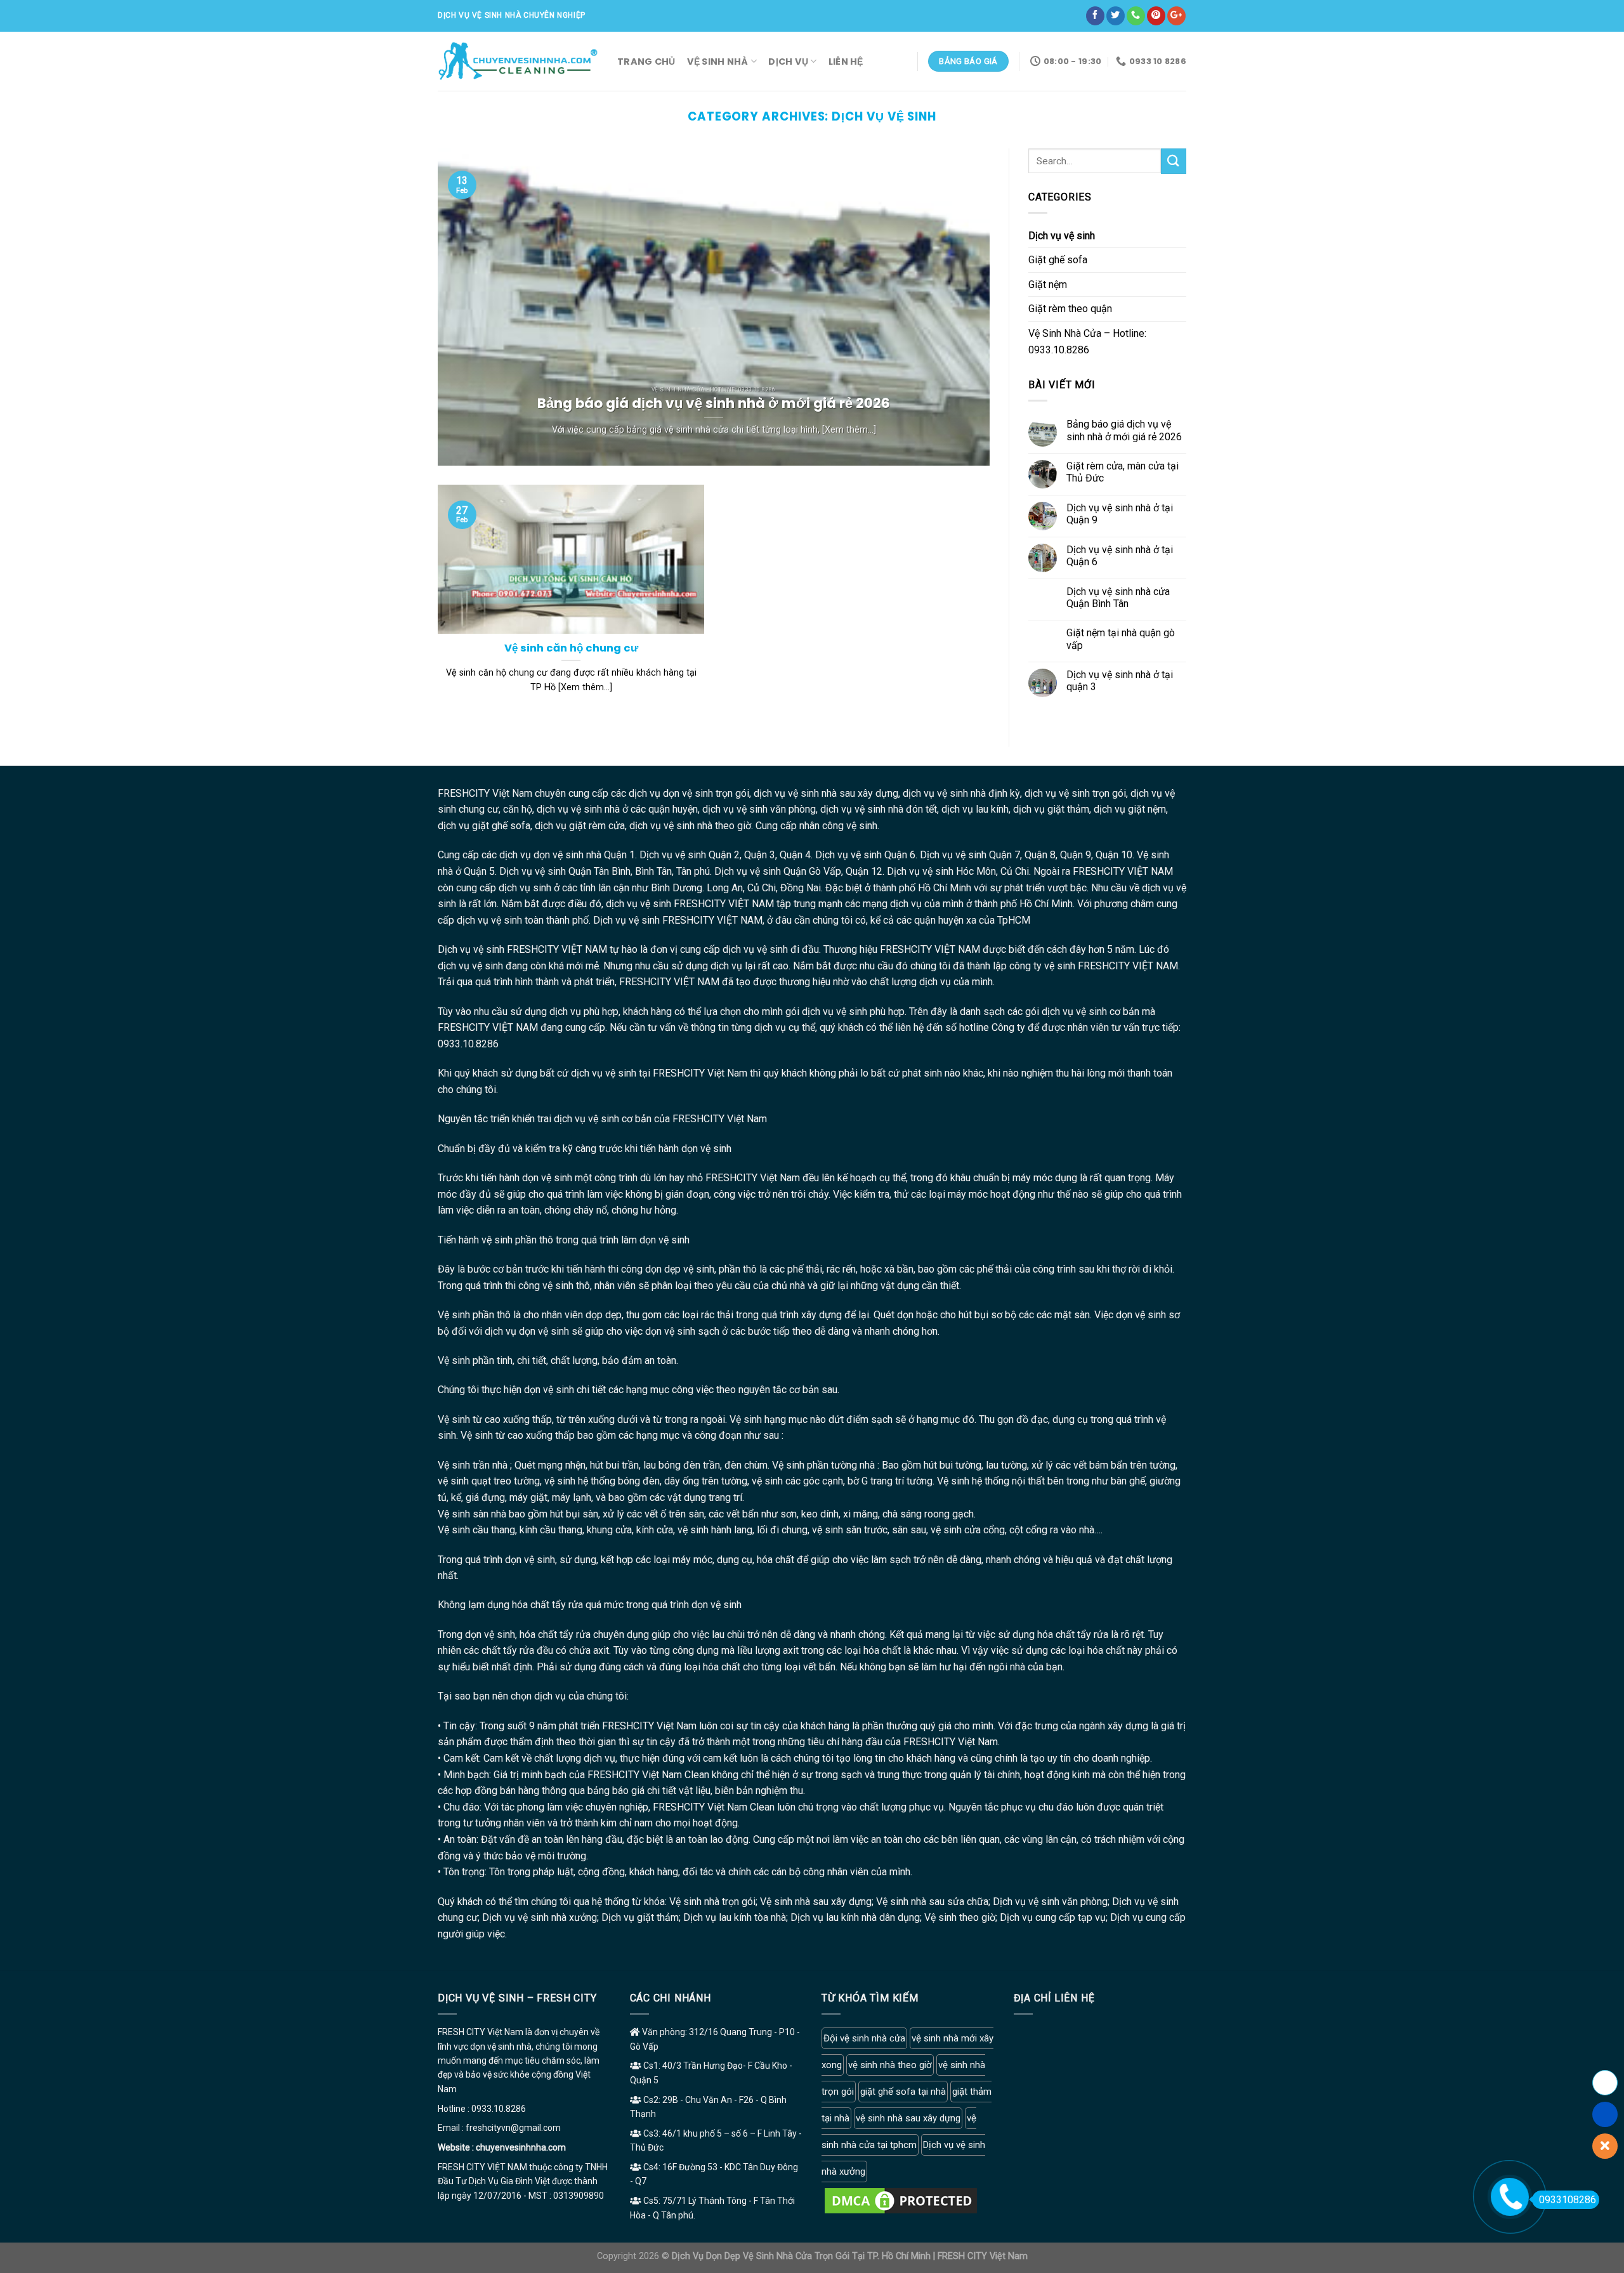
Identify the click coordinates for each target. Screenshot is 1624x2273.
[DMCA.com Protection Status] (901, 2200)
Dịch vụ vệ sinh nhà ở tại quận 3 (1120, 681)
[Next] (962, 307)
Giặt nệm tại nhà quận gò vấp (1121, 639)
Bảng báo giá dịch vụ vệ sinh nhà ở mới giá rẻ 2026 (1124, 430)
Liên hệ (846, 62)
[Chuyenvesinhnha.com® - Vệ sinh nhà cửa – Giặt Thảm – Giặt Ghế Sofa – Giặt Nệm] (518, 61)
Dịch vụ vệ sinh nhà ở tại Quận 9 (1120, 514)
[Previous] (465, 307)
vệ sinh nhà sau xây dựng (908, 2118)
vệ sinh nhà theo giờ (890, 2065)
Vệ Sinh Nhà (718, 62)
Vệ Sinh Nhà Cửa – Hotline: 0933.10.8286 (1087, 342)
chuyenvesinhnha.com (521, 2147)
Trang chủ (646, 62)
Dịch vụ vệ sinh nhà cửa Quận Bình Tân (1118, 598)
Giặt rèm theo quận (1070, 309)
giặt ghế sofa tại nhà (903, 2092)
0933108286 (1568, 2200)
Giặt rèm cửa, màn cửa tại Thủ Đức (1123, 472)
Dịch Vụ (788, 62)
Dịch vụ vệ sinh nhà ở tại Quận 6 (1120, 556)
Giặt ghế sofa (1058, 260)
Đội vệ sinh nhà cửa (864, 2038)
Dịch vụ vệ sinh (1062, 236)
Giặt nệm (1048, 285)
